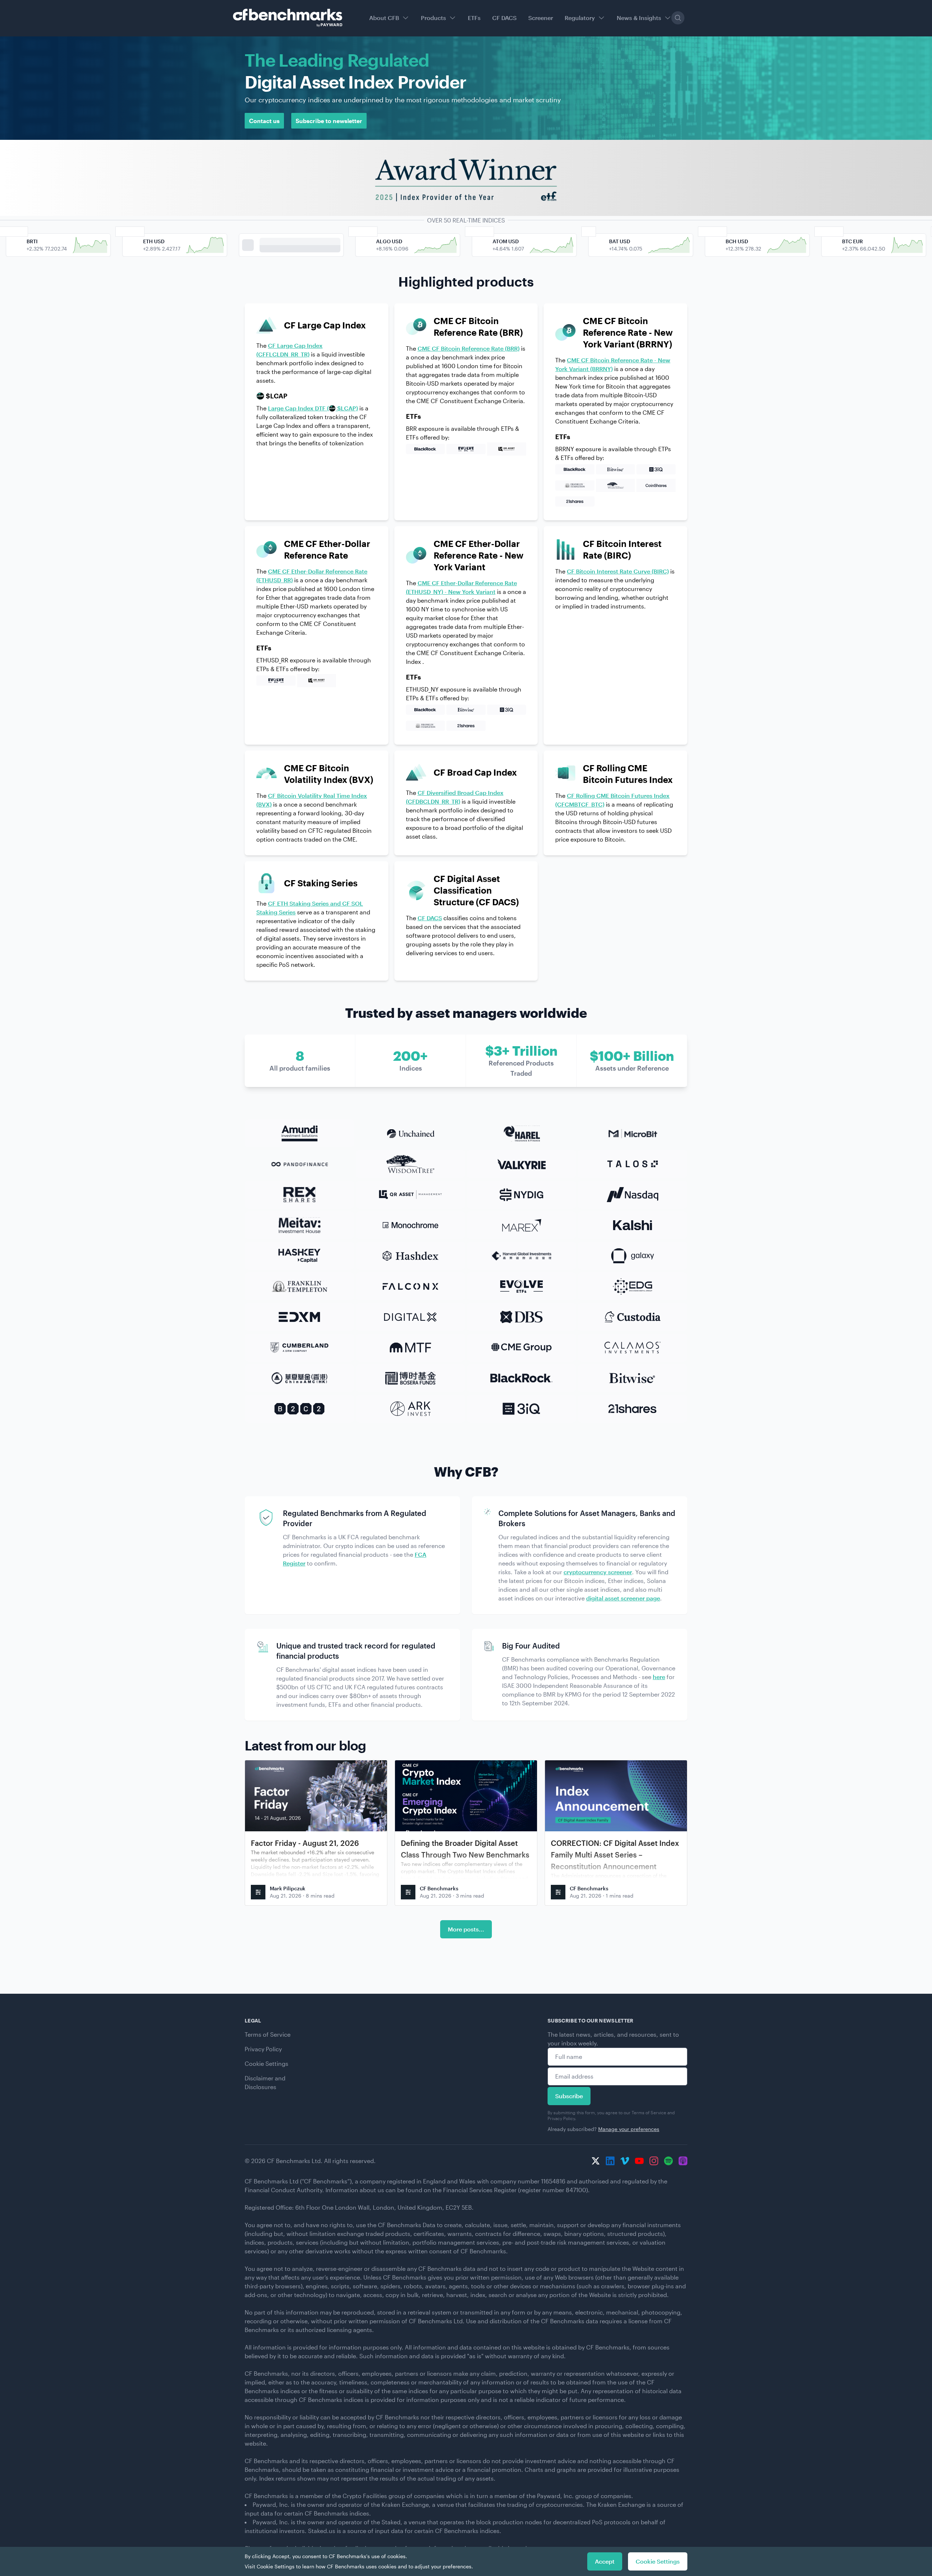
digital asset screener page (623, 1598)
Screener (541, 18)
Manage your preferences (629, 2129)
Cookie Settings (266, 2063)
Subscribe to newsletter (329, 121)
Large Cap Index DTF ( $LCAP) (313, 408)
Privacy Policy (263, 2049)
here (659, 1677)
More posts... (466, 1929)
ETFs (474, 18)
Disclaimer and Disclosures (265, 2082)
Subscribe (569, 2096)
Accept (605, 2561)
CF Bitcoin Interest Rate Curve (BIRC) (618, 571)
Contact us (264, 121)
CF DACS (504, 18)
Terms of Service (268, 2034)
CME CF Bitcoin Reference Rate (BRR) (469, 348)
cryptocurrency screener (598, 1572)
